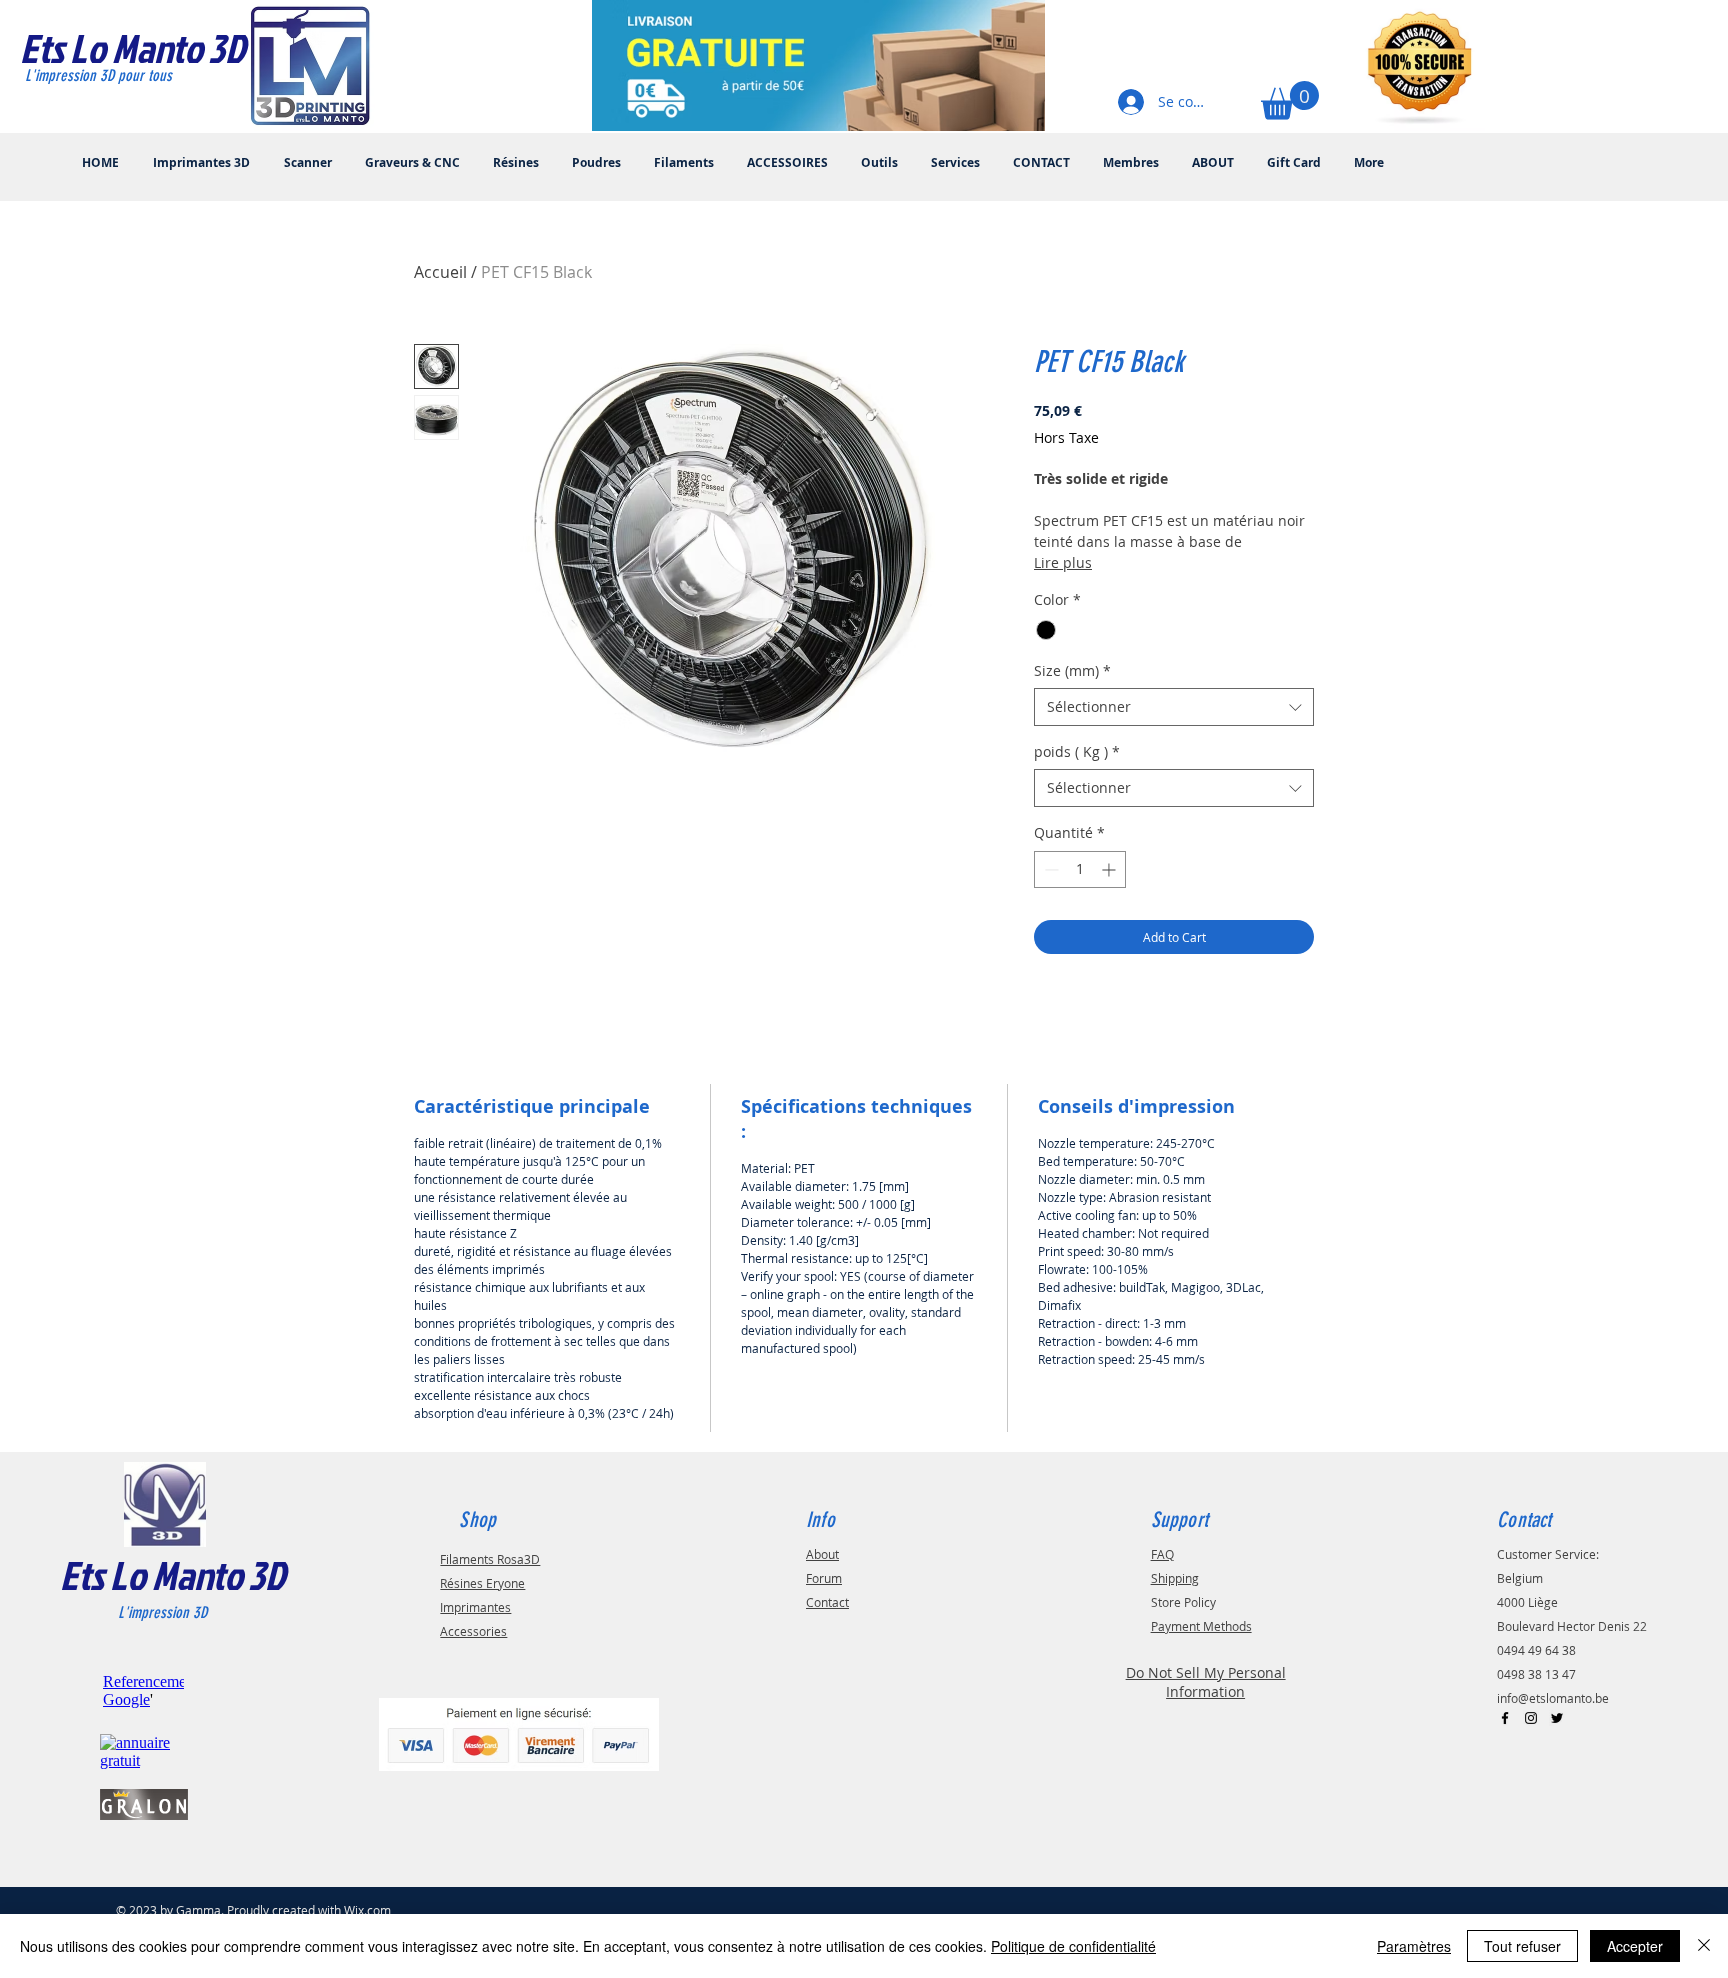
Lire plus (1063, 562)
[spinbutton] (1080, 869)
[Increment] (1110, 869)
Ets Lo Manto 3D (172, 1575)
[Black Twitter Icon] (1557, 1718)
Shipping (1175, 1578)
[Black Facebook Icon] (1505, 1718)
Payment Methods (1201, 1626)
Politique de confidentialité (1073, 1946)
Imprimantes (475, 1607)
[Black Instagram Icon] (1531, 1718)
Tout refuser (1522, 1946)
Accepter (1635, 1946)
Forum (824, 1578)
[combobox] (1174, 707)
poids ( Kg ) (1077, 751)
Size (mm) (1072, 670)
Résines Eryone (482, 1583)
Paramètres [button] (1414, 1946)
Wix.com (367, 1910)
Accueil (440, 272)
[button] (1290, 100)
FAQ (1162, 1554)
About (822, 1554)
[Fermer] (1704, 1946)
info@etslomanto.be (1553, 1698)
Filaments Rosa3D (490, 1559)
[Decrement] (1049, 869)
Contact (827, 1602)
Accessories (473, 1631)
